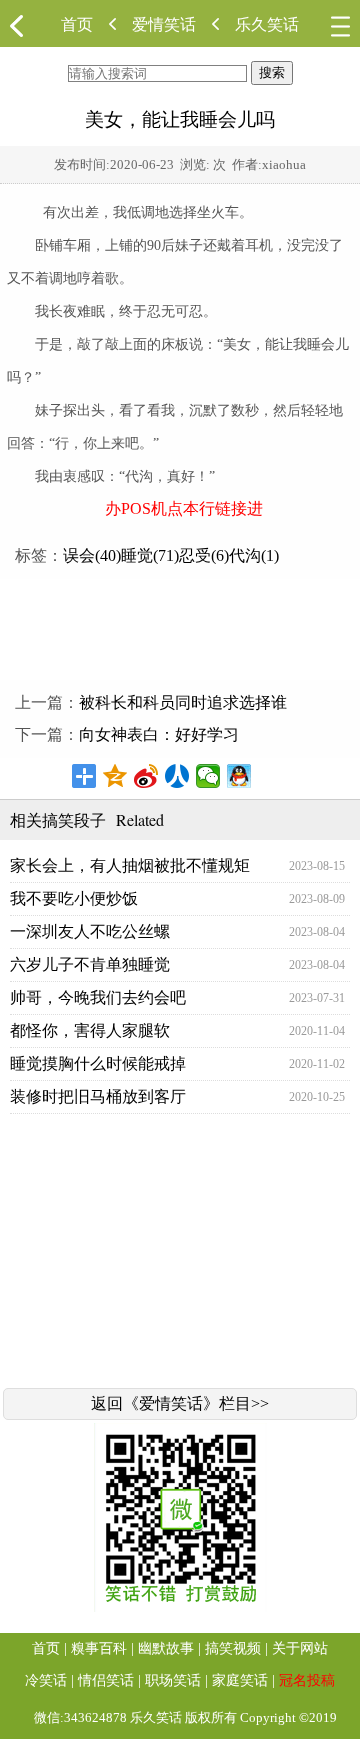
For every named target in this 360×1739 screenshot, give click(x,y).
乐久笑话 (267, 24)
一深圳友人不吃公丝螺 (90, 931)
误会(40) (92, 555)
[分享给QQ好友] (239, 776)
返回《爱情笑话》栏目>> (180, 1403)
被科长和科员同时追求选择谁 (183, 702)
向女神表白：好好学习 (159, 734)
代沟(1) (254, 555)
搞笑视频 (233, 1648)
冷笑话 (46, 1680)
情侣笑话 (106, 1680)
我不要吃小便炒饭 (74, 898)
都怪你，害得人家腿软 (90, 1030)
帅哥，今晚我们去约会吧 (98, 997)
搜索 (272, 72)
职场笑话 (173, 1680)
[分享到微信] (208, 776)
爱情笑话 (164, 24)
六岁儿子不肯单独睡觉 (90, 964)
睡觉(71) (150, 555)
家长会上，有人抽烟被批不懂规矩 (130, 865)
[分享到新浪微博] (146, 776)
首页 (77, 24)
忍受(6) (204, 555)
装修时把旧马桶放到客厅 (98, 1096)
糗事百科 (99, 1648)
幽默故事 (166, 1648)
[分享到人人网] (177, 776)
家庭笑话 (240, 1680)
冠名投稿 (307, 1680)
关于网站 (300, 1648)
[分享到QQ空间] (115, 776)
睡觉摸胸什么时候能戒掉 (98, 1063)
